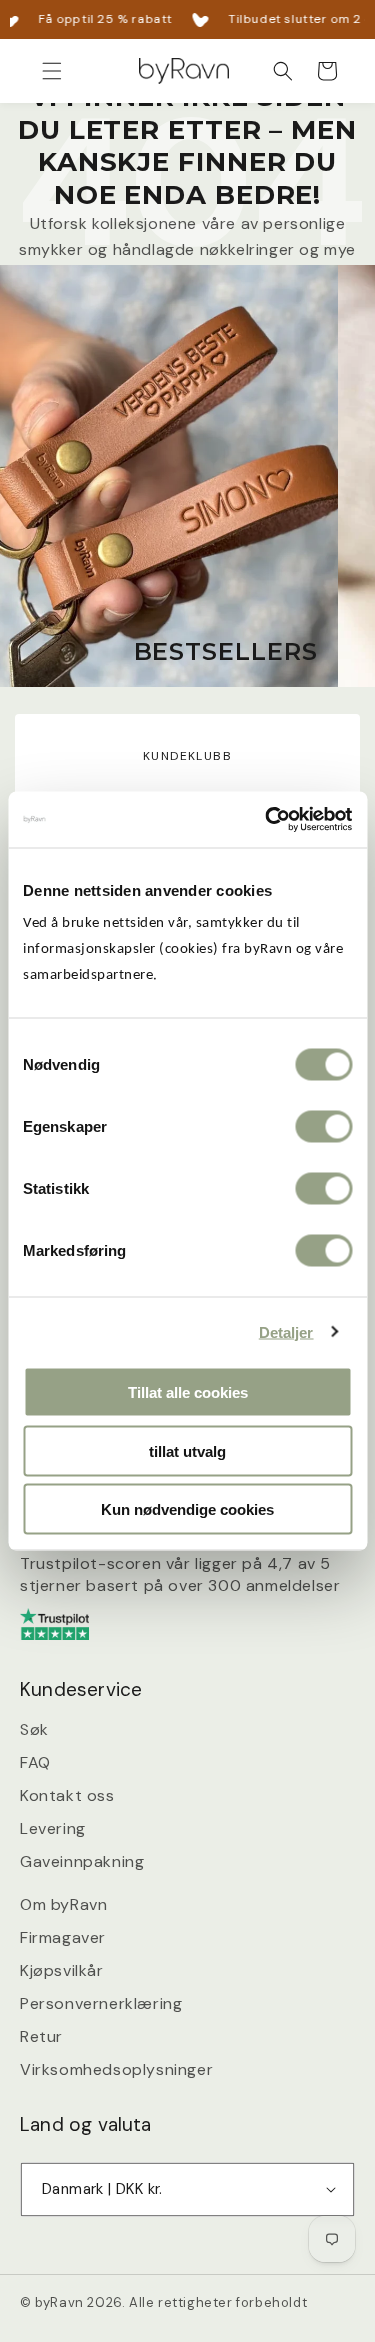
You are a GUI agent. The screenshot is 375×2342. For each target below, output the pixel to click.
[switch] (323, 1127)
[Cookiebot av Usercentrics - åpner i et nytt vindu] (267, 820)
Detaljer (286, 1331)
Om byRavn (63, 1904)
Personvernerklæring (101, 2003)
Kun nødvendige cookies (187, 1509)
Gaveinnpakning (82, 1861)
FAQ (35, 1762)
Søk (34, 1729)
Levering (53, 1828)
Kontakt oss (67, 1795)
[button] (52, 71)
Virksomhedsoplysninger (116, 2069)
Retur (41, 2036)
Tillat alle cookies (188, 1392)
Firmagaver (63, 1937)
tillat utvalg (187, 1450)
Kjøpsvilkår (62, 1970)
